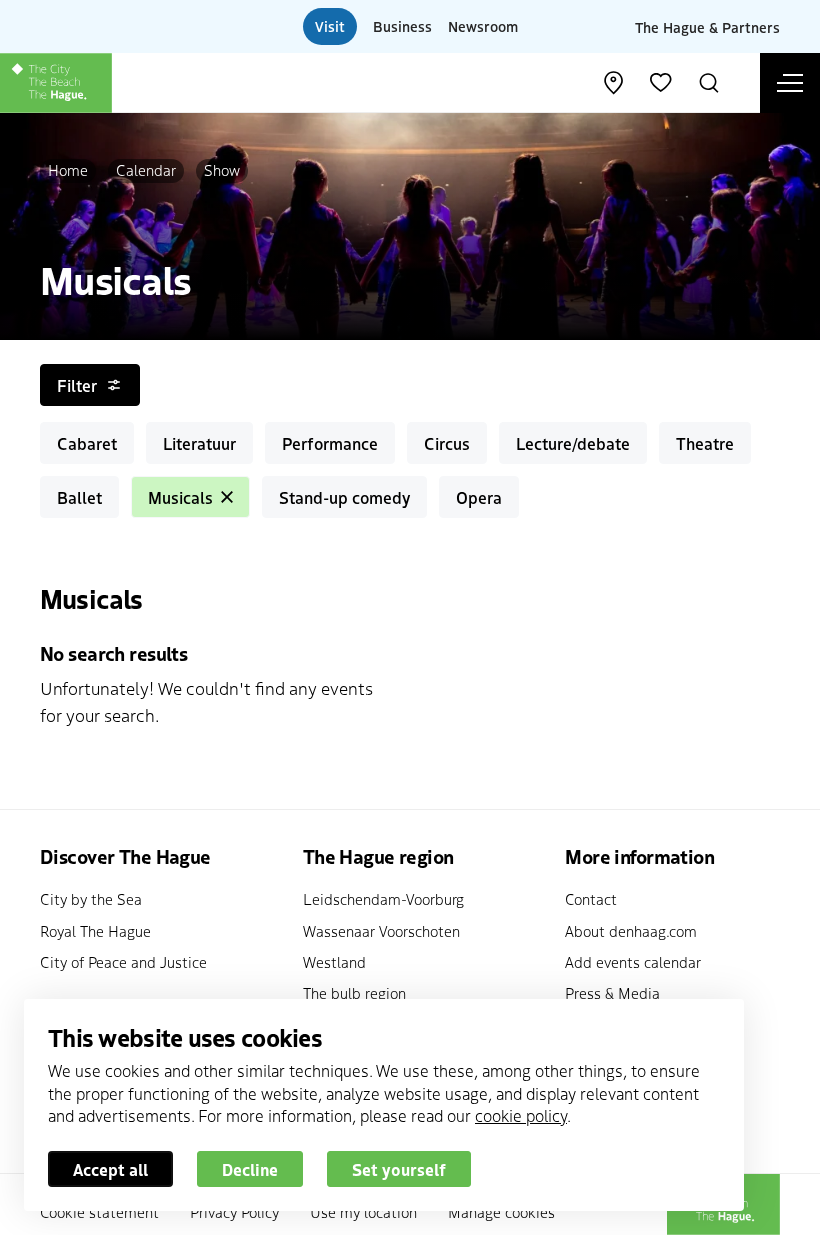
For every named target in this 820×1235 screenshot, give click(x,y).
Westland (334, 961)
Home (68, 169)
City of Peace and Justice (123, 961)
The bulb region (354, 992)
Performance (330, 443)
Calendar (146, 169)
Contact (591, 898)
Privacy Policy (234, 1211)
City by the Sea (91, 898)
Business (402, 26)
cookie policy (521, 1115)
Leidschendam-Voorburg (383, 898)
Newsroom (483, 26)
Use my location (363, 1211)
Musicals (180, 497)
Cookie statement (99, 1211)
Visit (330, 26)
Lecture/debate (573, 443)
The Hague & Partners (707, 26)
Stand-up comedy (344, 497)
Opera (479, 497)
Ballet (79, 497)
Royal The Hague (95, 930)
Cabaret (87, 443)
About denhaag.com (631, 930)
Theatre (705, 443)
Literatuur (199, 443)
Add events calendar (633, 961)
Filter (77, 385)
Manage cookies (501, 1211)
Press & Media (612, 992)
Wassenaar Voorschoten (381, 930)
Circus (447, 443)
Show (222, 169)
